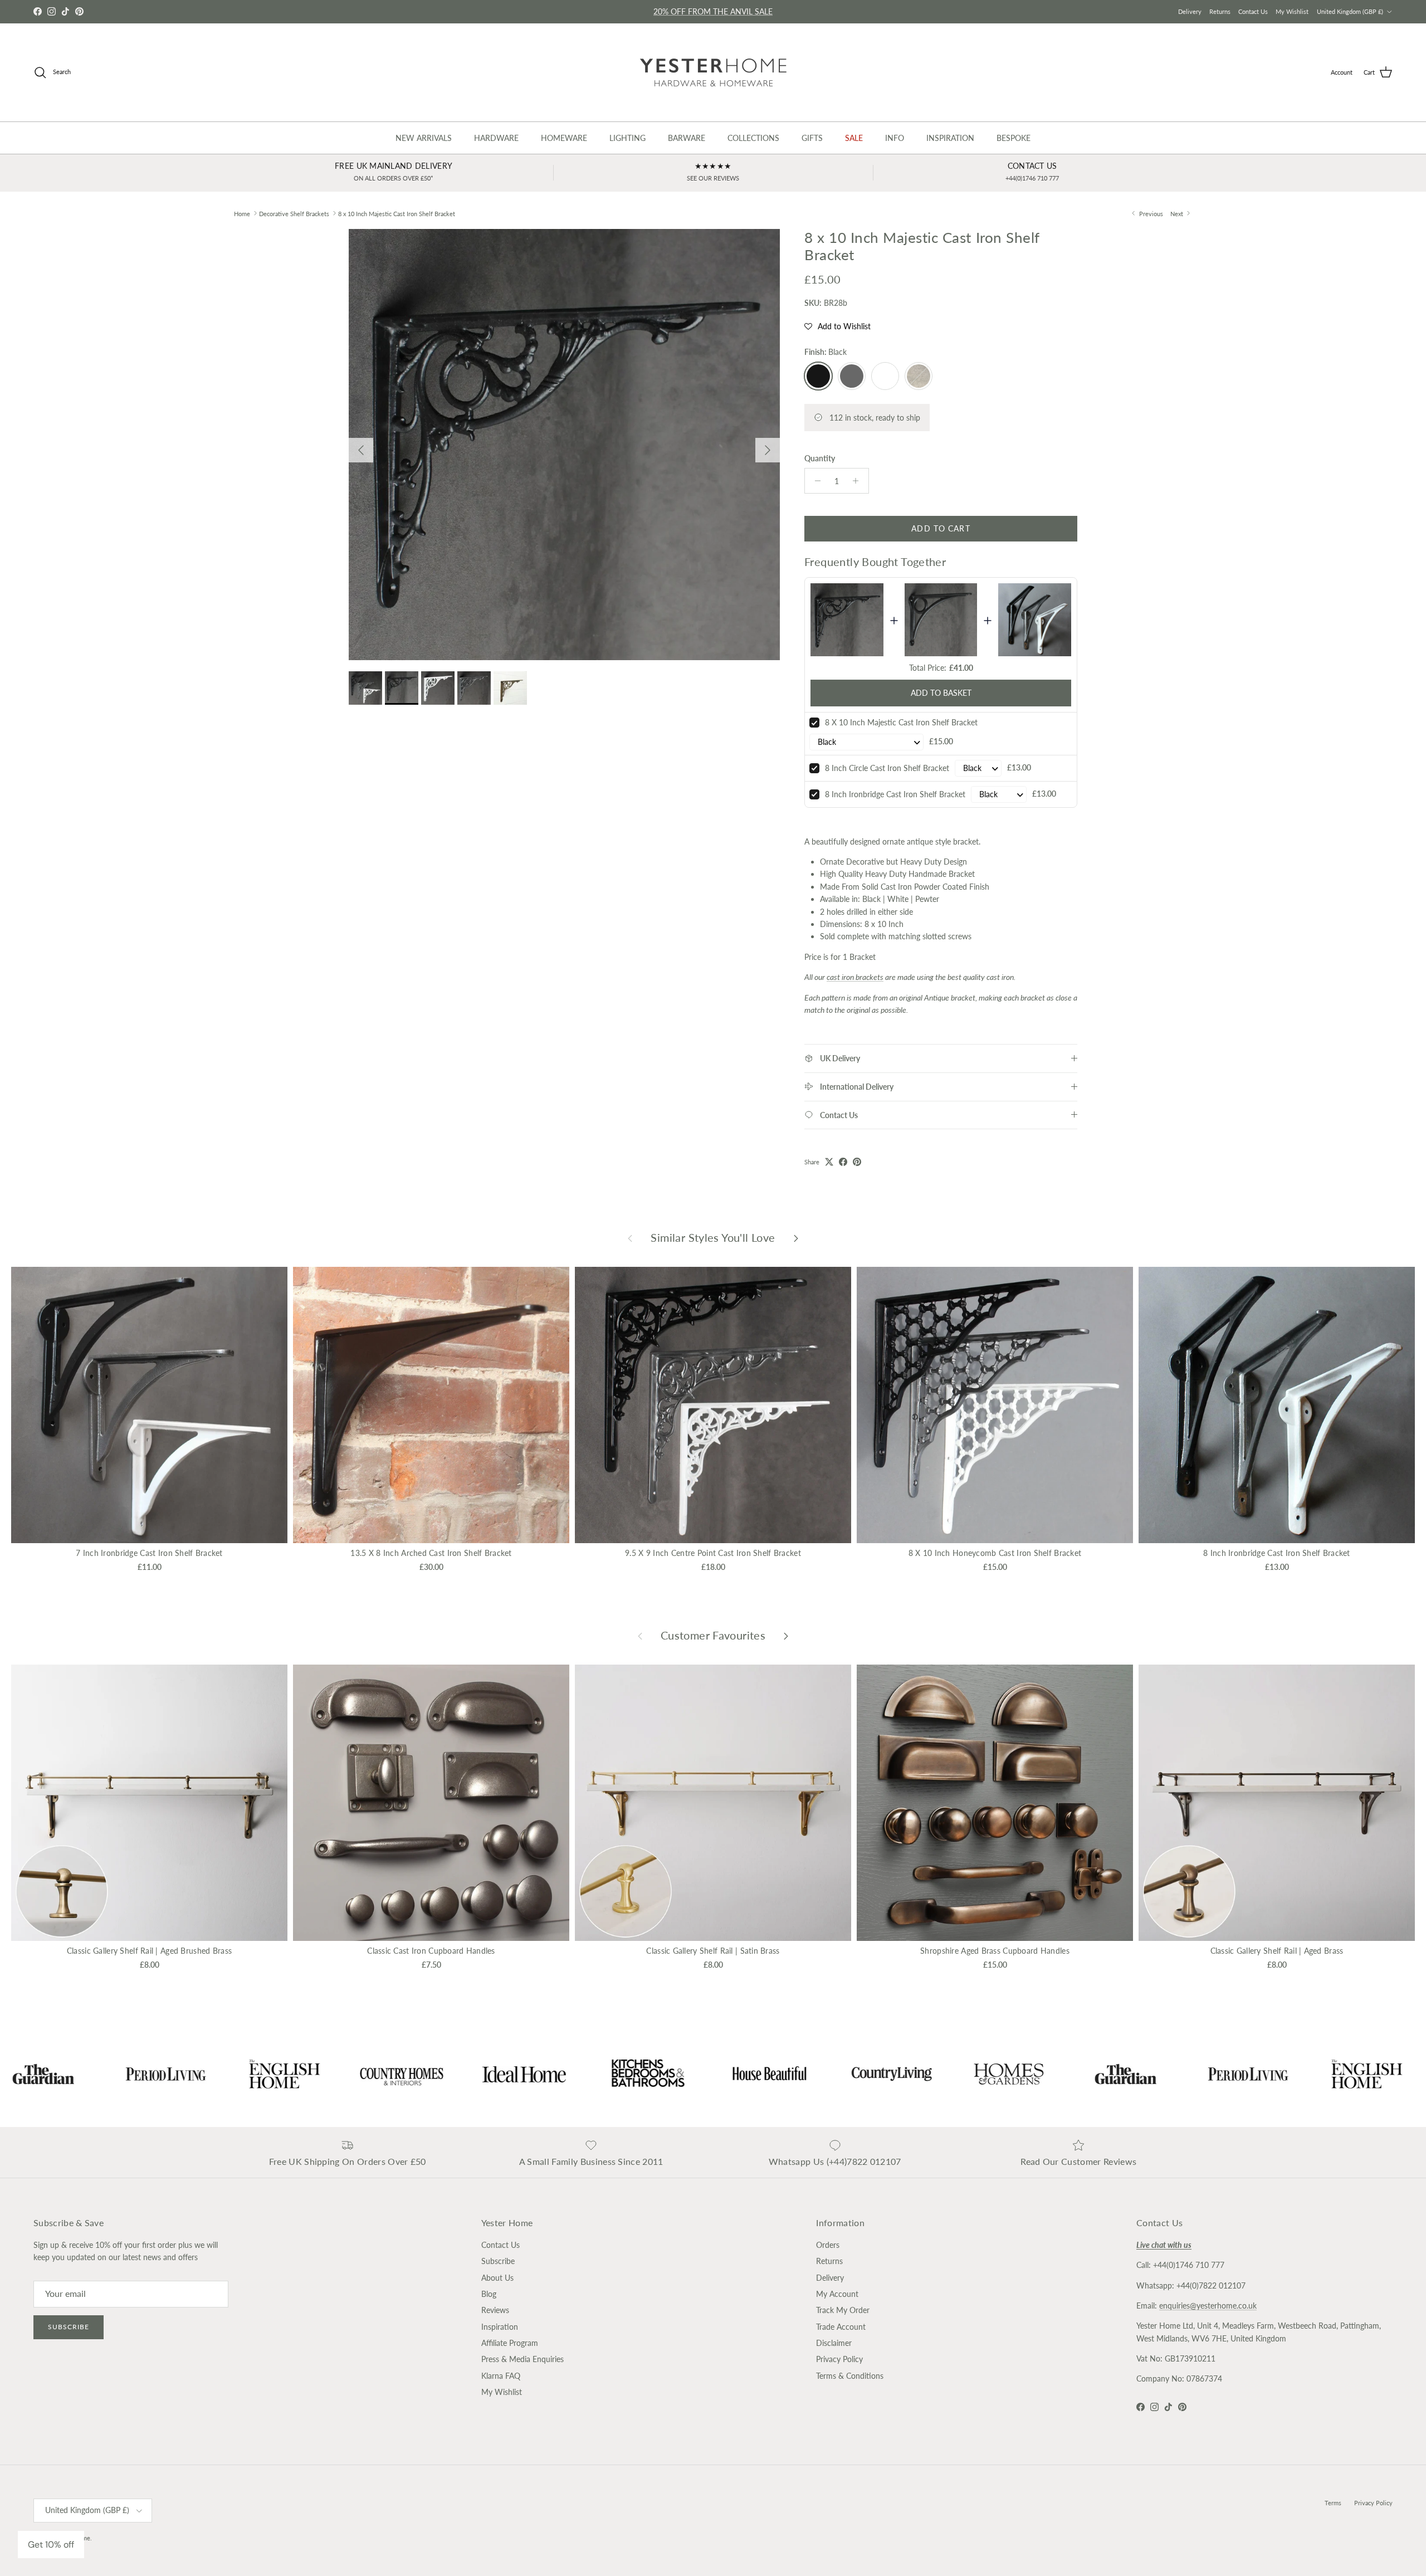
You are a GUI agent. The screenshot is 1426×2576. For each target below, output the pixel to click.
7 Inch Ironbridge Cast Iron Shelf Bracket (149, 1553)
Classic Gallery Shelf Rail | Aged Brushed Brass (149, 1951)
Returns (1220, 11)
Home (242, 213)
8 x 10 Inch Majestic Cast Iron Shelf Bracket (397, 213)
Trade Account (841, 2327)
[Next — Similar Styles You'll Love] (796, 1238)
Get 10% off (51, 2545)
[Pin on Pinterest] (857, 1162)
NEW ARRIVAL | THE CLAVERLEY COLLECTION (713, 14)
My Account (837, 2294)
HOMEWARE (564, 138)
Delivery (1190, 11)
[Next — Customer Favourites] (786, 1636)
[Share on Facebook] (843, 1162)
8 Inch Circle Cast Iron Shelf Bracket (887, 768)
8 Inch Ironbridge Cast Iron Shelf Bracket (895, 794)
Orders (828, 2245)
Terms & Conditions (850, 2376)
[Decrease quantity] (815, 481)
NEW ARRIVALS (424, 138)
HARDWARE (496, 138)
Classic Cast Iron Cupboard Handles (431, 1951)
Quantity (820, 458)
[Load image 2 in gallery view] (564, 445)
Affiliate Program (510, 2343)
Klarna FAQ (501, 2376)
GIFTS (812, 138)
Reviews (495, 2310)
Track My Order (843, 2310)
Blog (489, 2294)
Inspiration (500, 2327)
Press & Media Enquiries (522, 2359)
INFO (895, 138)
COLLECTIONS (753, 138)
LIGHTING (627, 138)
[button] (837, 326)
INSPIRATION (950, 138)
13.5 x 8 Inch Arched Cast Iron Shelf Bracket (431, 1553)
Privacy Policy (839, 2359)
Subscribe (69, 2327)
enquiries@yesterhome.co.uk (1208, 2306)
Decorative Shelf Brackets (294, 213)
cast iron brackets (855, 977)
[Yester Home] (713, 72)
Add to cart (941, 528)
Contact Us (1253, 11)
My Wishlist (1292, 11)
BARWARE (687, 138)
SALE (854, 138)
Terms (1333, 2503)
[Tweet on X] (829, 1162)
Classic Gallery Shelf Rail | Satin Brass (713, 1951)
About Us (497, 2278)
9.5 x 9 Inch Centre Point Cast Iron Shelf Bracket (713, 1553)
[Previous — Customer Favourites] (640, 1636)
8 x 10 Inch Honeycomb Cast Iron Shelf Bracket (995, 1553)
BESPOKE (1014, 138)
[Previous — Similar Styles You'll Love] (630, 1238)
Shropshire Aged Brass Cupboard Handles (995, 1951)
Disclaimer (834, 2343)
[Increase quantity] (859, 481)
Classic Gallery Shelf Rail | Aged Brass (1277, 1951)
